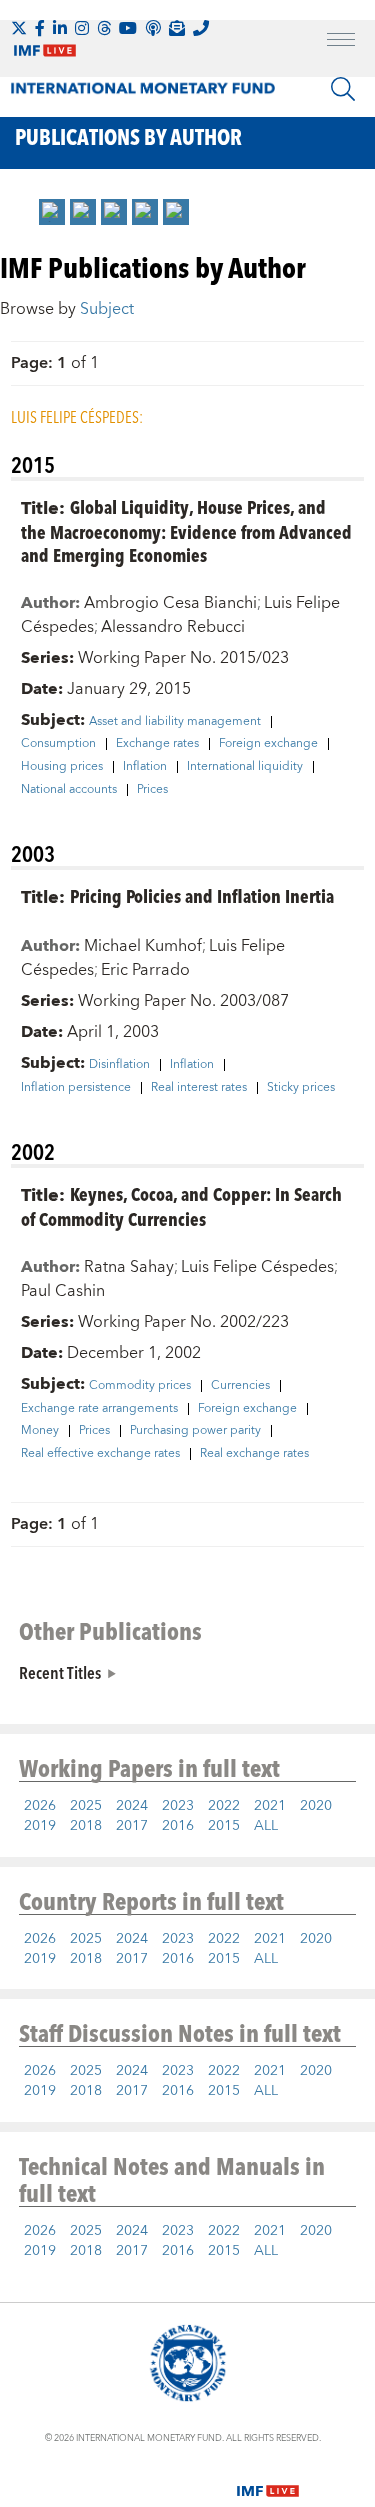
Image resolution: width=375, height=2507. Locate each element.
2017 (132, 1826)
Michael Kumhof (143, 946)
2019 (40, 1826)
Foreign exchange (268, 744)
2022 (224, 1806)
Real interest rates (199, 1088)
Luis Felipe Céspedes (257, 1267)
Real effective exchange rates (100, 1454)
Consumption (58, 744)
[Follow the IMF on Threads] (104, 28)
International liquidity (245, 767)
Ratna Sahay (129, 1267)
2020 (316, 1806)
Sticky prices (301, 1088)
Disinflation (119, 1065)
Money (40, 1431)
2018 (86, 1826)
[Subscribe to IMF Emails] (177, 28)
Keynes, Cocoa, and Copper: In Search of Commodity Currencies (181, 1206)
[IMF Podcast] (153, 28)
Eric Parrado (145, 970)
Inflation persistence (76, 1088)
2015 (224, 1826)
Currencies (240, 1386)
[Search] (343, 89)
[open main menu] (341, 42)
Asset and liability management (175, 722)
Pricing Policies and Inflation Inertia (202, 895)
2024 (132, 1806)
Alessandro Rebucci (173, 627)
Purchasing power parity (195, 1431)
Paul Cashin (63, 1291)
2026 (40, 1806)
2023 (178, 1806)
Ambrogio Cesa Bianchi (170, 603)
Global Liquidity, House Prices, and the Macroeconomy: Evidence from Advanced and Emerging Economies (186, 530)
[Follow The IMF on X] (19, 28)
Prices (152, 790)
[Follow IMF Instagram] (82, 28)
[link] (52, 212)
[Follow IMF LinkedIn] (60, 28)
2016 (178, 1826)
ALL (266, 1826)
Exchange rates (157, 744)
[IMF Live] (268, 2479)
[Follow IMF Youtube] (128, 28)
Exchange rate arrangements (99, 1409)
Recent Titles (60, 1672)
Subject (107, 309)
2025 (86, 1806)
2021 (270, 1806)
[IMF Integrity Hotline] (201, 28)
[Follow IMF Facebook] (40, 28)
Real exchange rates (254, 1454)
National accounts (69, 790)
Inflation (145, 767)
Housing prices (62, 767)
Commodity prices (140, 1386)
